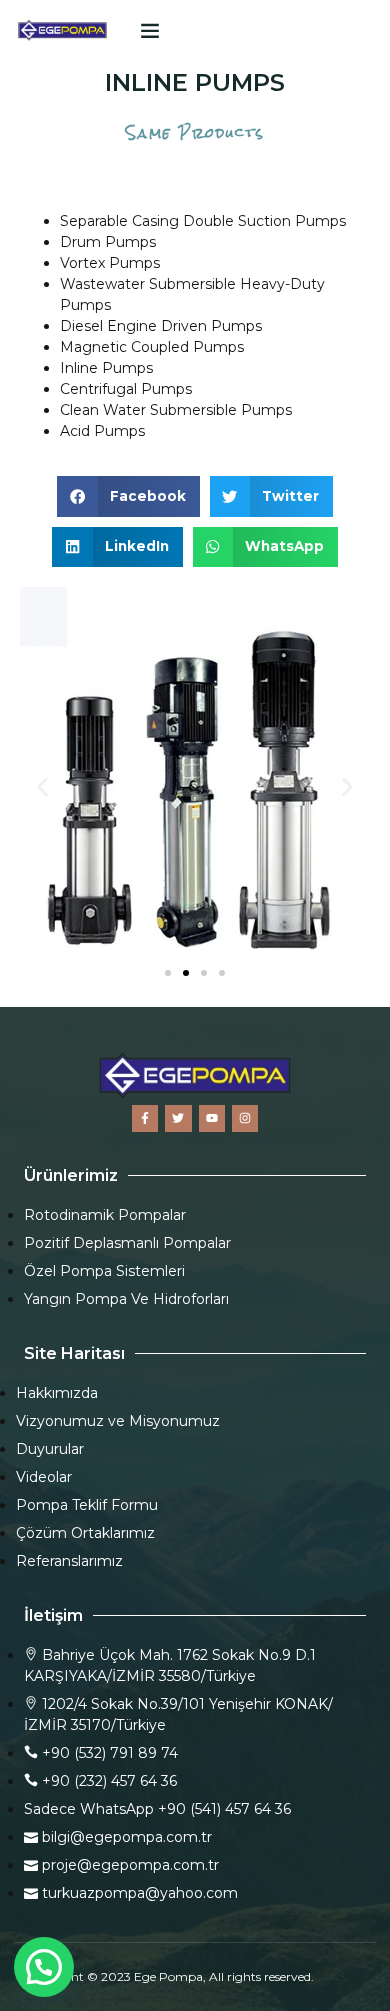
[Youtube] (212, 1118)
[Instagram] (245, 1118)
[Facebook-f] (145, 1118)
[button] (150, 30)
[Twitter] (178, 1118)
